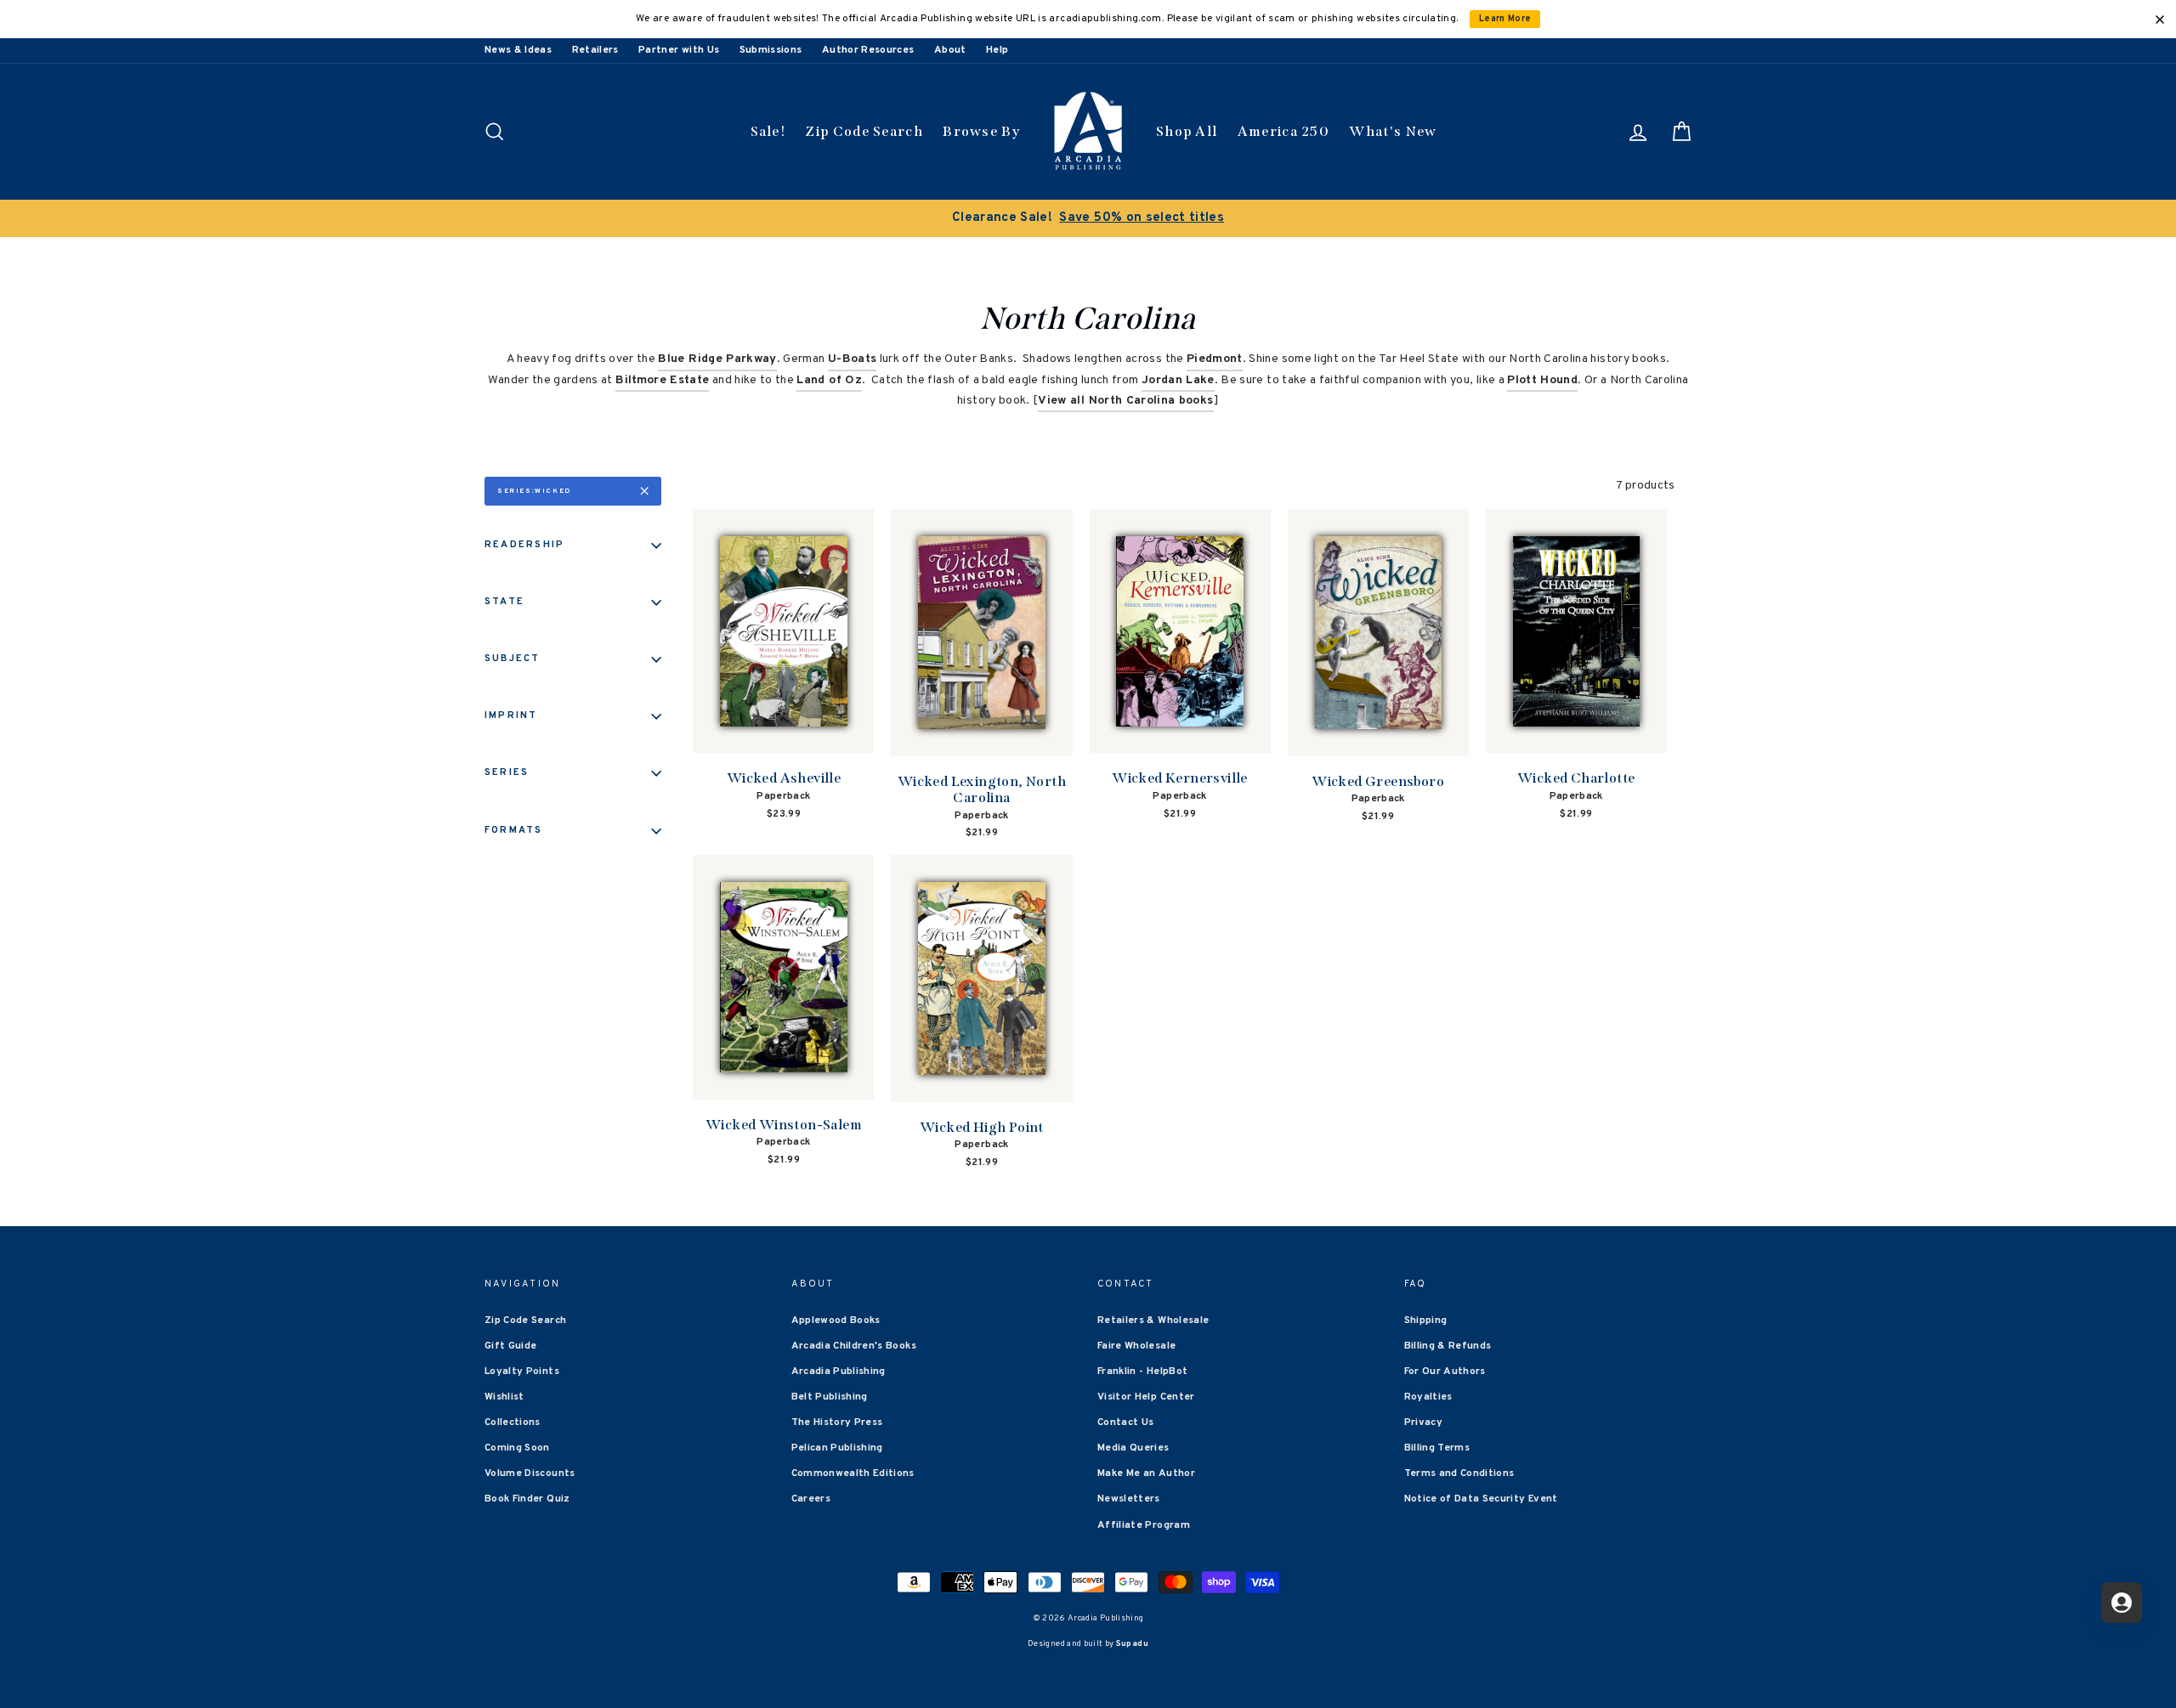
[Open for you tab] (2122, 1603)
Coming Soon (517, 1448)
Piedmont (1215, 359)
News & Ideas (518, 50)
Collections (513, 1422)
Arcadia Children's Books (854, 1346)
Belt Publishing (830, 1397)
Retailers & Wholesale (1153, 1321)
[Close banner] (2160, 20)
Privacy (1423, 1422)
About (950, 50)
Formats (514, 830)
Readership (524, 545)
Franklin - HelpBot (1142, 1371)
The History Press (837, 1422)
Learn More (1505, 19)
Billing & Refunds (1448, 1346)
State (504, 602)
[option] (1088, 218)
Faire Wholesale (1136, 1346)
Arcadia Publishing (839, 1371)
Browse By (981, 131)
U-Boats (852, 359)
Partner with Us (679, 50)
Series (507, 772)
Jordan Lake (1178, 380)
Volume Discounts (530, 1473)
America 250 (1283, 131)
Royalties (1428, 1397)
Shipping (1426, 1321)
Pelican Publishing (837, 1448)
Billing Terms (1437, 1448)
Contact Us (1126, 1422)
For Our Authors (1445, 1371)
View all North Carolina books (1125, 401)
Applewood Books (836, 1321)
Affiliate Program (1144, 1525)
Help (997, 50)
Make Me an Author (1146, 1473)
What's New (1393, 131)
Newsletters (1129, 1499)
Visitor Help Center (1146, 1397)
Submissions (771, 50)
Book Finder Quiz (527, 1499)
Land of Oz (829, 380)
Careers (811, 1499)
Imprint (511, 715)
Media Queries (1133, 1448)
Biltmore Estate (662, 380)
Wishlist (504, 1397)
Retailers (595, 50)
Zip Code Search (864, 131)
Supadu (1132, 1644)
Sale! (768, 131)
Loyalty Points (522, 1371)
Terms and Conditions (1459, 1473)
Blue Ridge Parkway (717, 359)
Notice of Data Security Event (1481, 1499)
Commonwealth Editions (853, 1473)
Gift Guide (511, 1346)
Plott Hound (1542, 380)
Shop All (1187, 131)
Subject (513, 659)
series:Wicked (535, 491)
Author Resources (868, 50)
